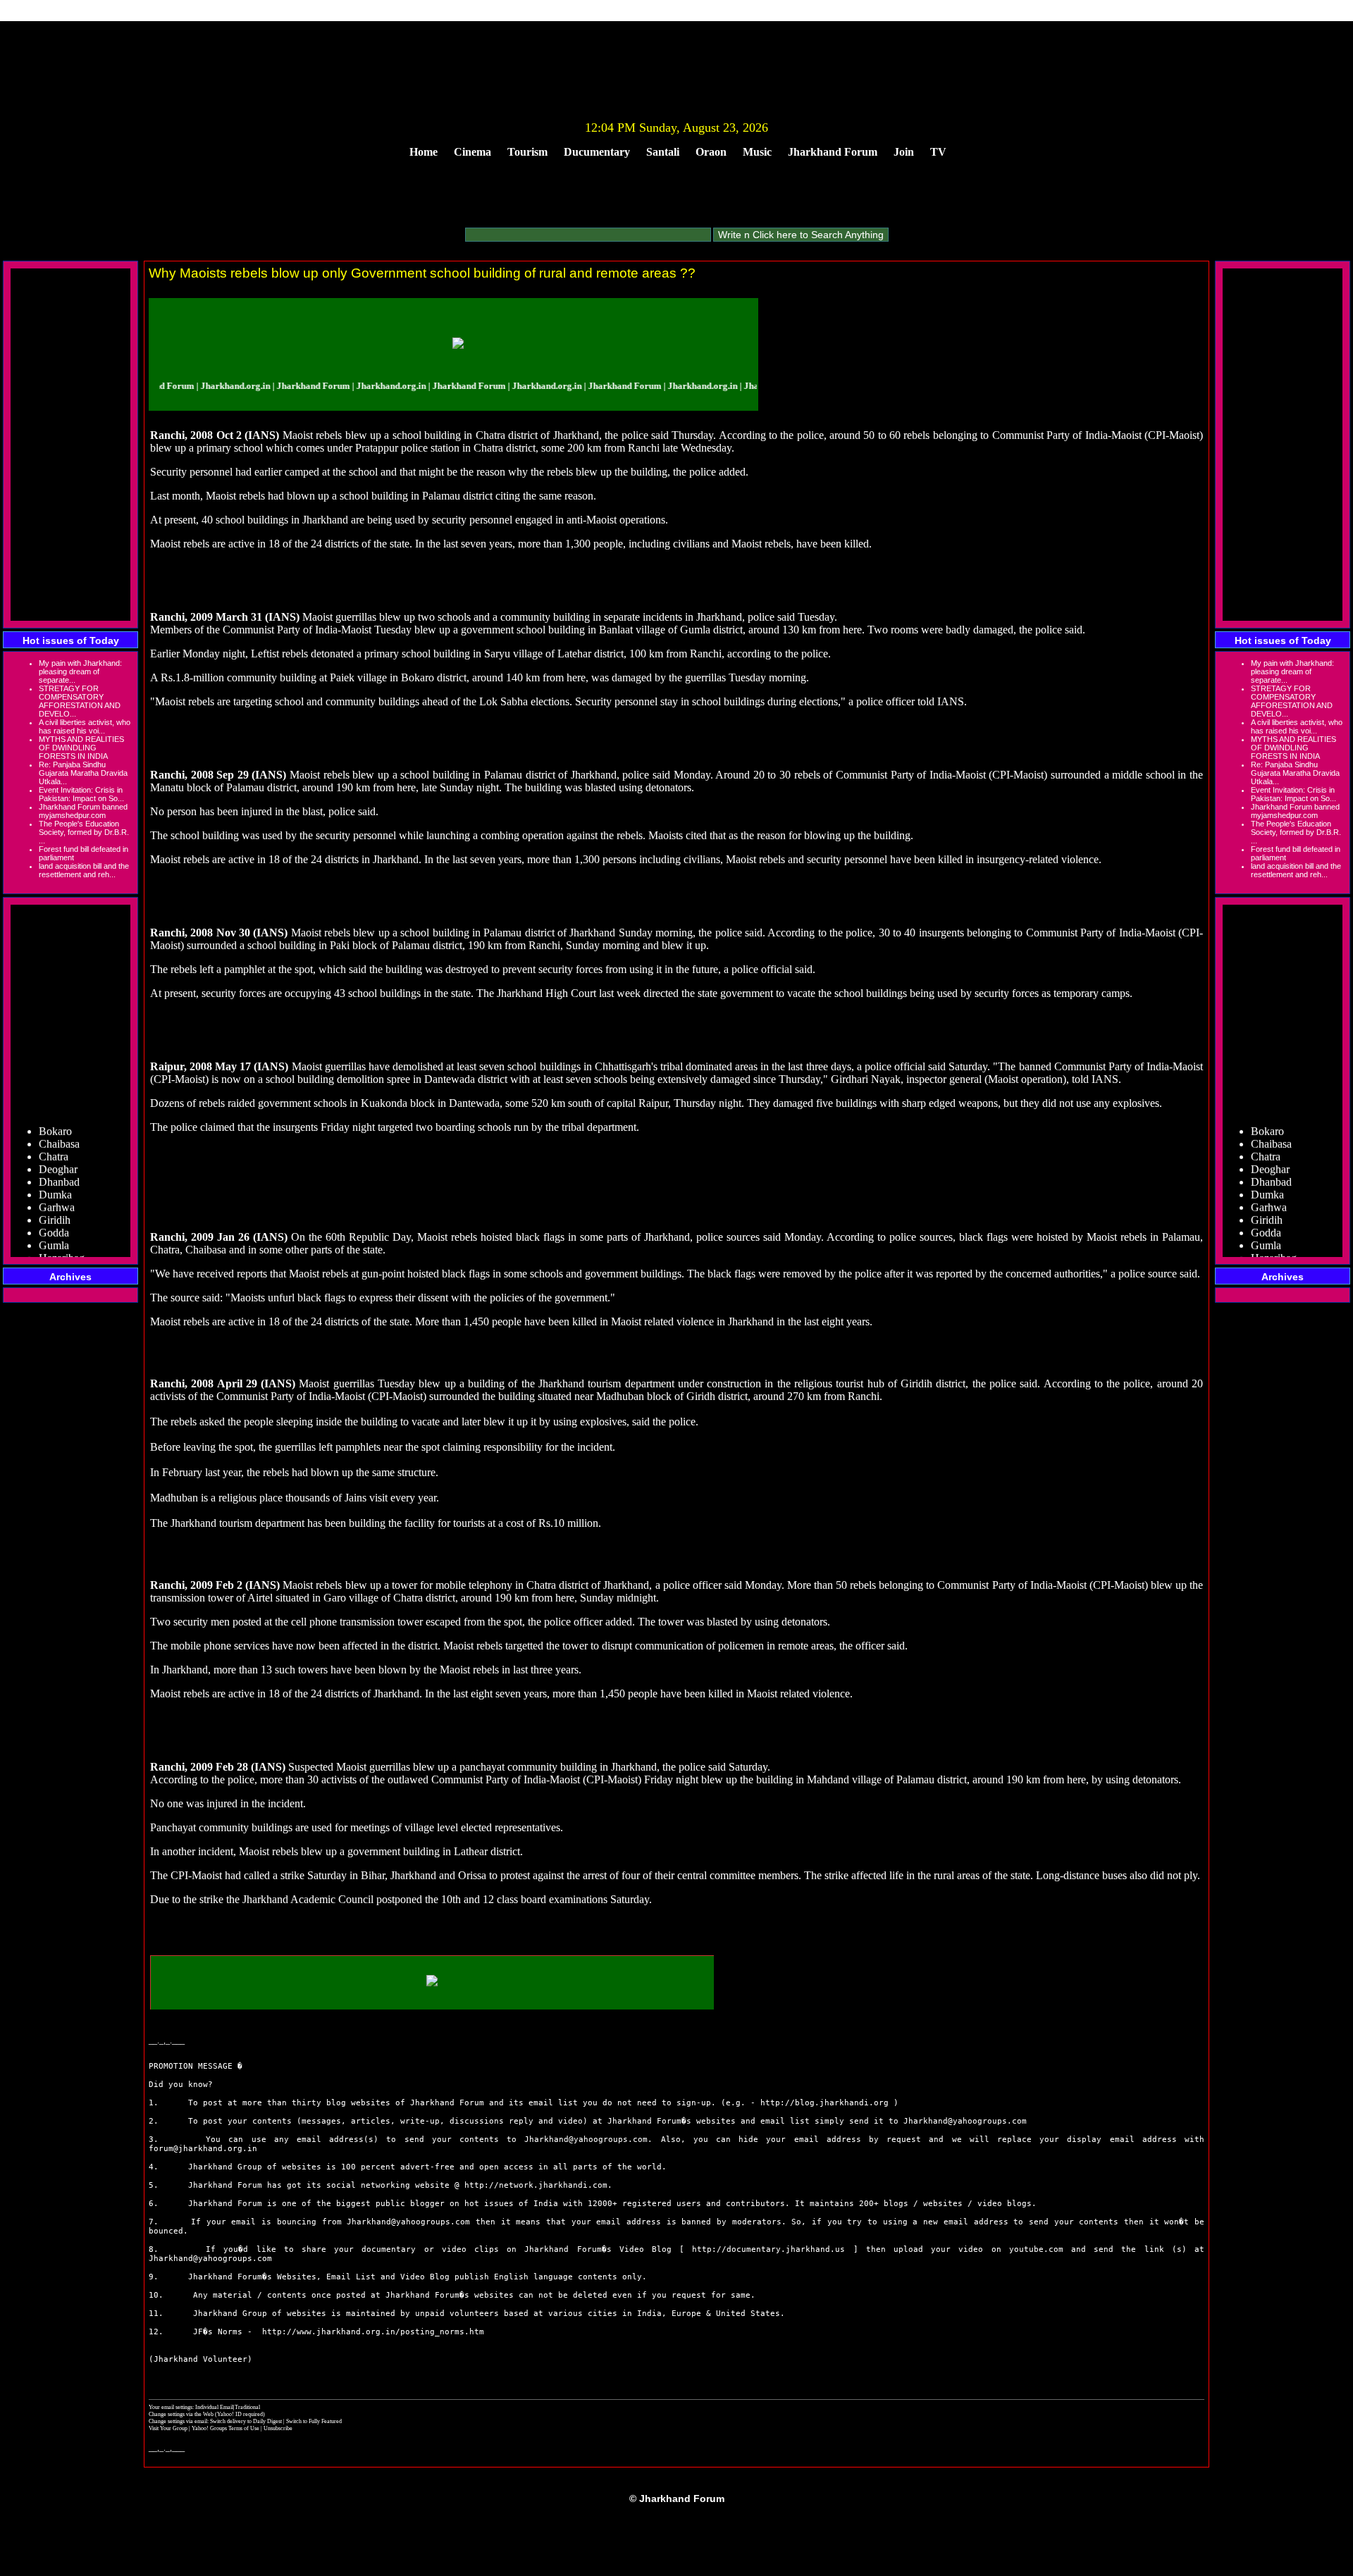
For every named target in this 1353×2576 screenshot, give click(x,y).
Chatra (54, 1136)
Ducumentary (597, 152)
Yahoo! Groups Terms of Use (226, 2428)
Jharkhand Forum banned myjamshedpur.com (83, 811)
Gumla (54, 1225)
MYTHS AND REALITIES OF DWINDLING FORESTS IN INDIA (81, 748)
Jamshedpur (65, 1250)
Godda (54, 1212)
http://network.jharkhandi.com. (538, 2185)
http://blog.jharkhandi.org (824, 2103)
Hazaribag (62, 1238)
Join (904, 152)
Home (424, 152)
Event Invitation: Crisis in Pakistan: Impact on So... (81, 794)
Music (757, 152)
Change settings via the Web (181, 2414)
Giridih (55, 1200)
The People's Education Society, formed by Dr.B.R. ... (84, 832)
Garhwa (57, 1187)
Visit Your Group (169, 2428)
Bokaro (55, 1111)
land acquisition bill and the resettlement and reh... (84, 870)
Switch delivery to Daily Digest (246, 2421)
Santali (663, 152)
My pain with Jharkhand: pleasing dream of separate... (80, 671)
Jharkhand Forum (833, 152)
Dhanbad (59, 1162)
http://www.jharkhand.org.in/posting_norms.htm (373, 2332)
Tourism (527, 152)
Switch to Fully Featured (314, 2421)
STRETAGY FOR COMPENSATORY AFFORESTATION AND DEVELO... (80, 701)
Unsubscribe (278, 2428)
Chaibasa (59, 1123)
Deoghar (58, 1149)
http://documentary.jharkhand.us (768, 2249)
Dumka (55, 1174)
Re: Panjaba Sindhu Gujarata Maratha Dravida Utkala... (83, 773)
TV (938, 152)
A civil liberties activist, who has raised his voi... (85, 726)
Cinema (472, 152)
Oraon (711, 152)
